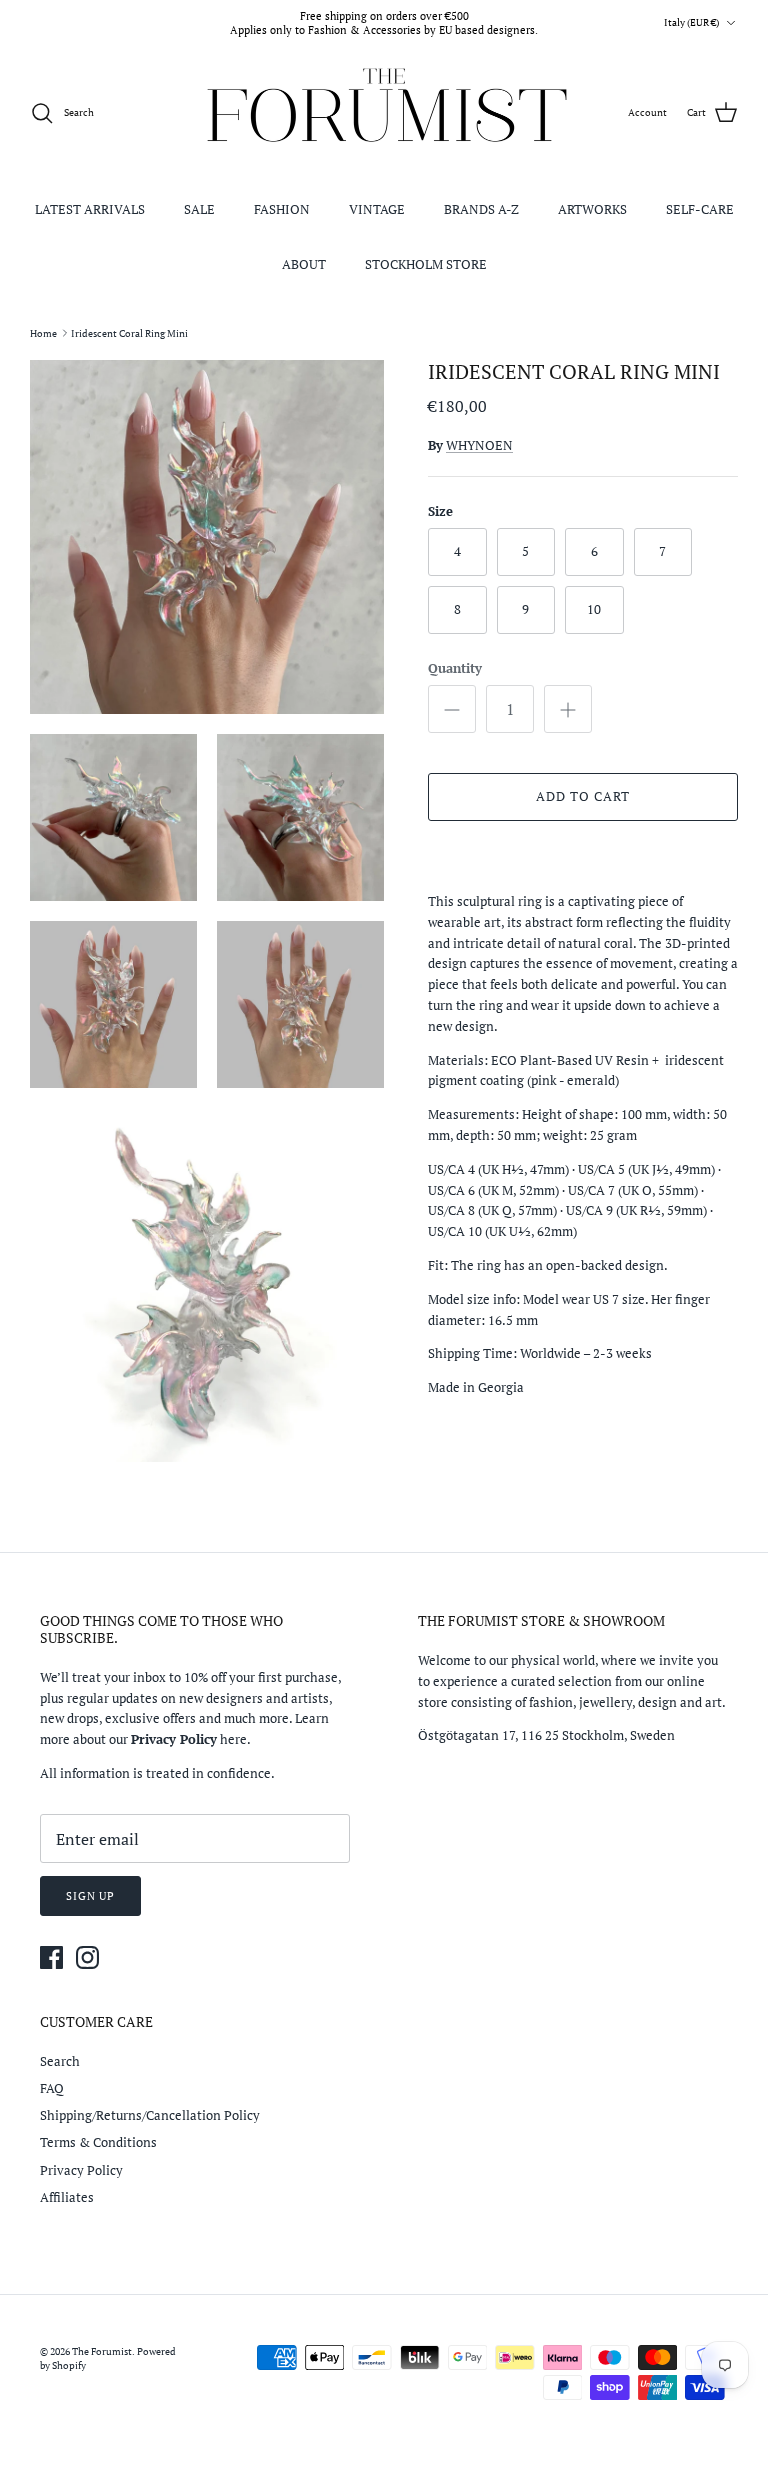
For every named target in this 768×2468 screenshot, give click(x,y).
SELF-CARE (700, 209)
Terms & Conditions (98, 2142)
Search (60, 2061)
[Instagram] (87, 1957)
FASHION (282, 209)
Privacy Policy (81, 2170)
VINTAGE (377, 209)
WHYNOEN (479, 445)
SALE (199, 209)
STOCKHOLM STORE (426, 264)
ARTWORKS (592, 209)
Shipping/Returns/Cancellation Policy (150, 2115)
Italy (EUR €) (691, 22)
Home (43, 332)
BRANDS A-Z (481, 209)
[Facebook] (51, 1957)
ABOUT (304, 264)
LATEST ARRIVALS (90, 209)
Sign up (90, 1896)
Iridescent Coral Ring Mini (129, 332)
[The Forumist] (384, 113)
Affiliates (67, 2197)
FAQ (52, 2088)
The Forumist (102, 2351)
